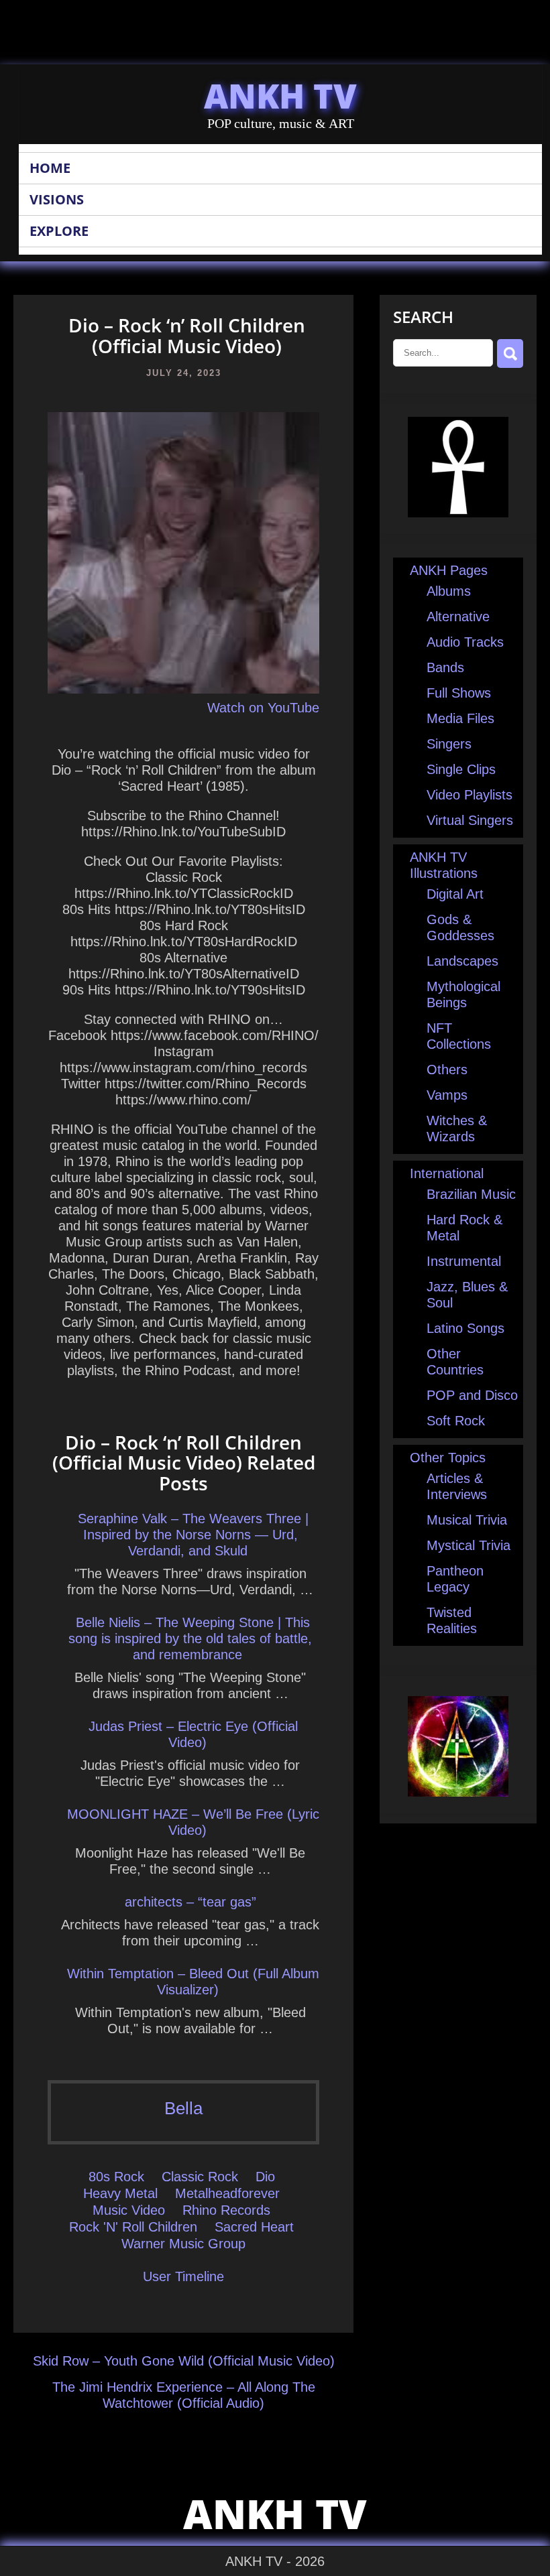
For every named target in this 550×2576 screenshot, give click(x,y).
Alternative (458, 617)
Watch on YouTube (263, 708)
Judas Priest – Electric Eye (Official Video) (193, 1734)
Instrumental (464, 1261)
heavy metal (120, 2193)
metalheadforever (227, 2193)
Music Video (129, 2210)
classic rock (200, 2177)
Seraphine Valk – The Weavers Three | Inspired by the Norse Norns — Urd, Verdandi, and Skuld (193, 1535)
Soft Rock (456, 1421)
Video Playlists (470, 795)
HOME (50, 168)
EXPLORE (59, 231)
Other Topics (448, 1458)
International (447, 1173)
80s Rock (116, 2177)
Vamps (447, 1095)
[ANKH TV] (458, 513)
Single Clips (461, 769)
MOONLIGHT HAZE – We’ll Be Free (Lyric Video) (193, 1822)
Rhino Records (226, 2210)
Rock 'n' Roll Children (133, 2227)
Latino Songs (465, 1328)
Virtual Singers (470, 820)
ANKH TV (280, 96)
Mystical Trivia (469, 1545)
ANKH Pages (449, 570)
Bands (445, 667)
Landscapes (462, 961)
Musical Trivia (467, 1520)
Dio (265, 2177)
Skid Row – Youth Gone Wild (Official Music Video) (184, 2361)
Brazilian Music (471, 1194)
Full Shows (459, 693)
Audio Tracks (465, 642)
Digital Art (455, 894)
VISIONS (57, 199)
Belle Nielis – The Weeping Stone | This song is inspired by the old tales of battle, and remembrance (190, 1638)
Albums (449, 591)
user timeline (183, 2276)
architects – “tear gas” (190, 1902)
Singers (449, 744)
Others (447, 1070)
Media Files (460, 718)
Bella (183, 2108)
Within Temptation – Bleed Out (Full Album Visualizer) (193, 1982)
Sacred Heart (254, 2227)
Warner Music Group (183, 2244)
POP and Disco (472, 1395)
